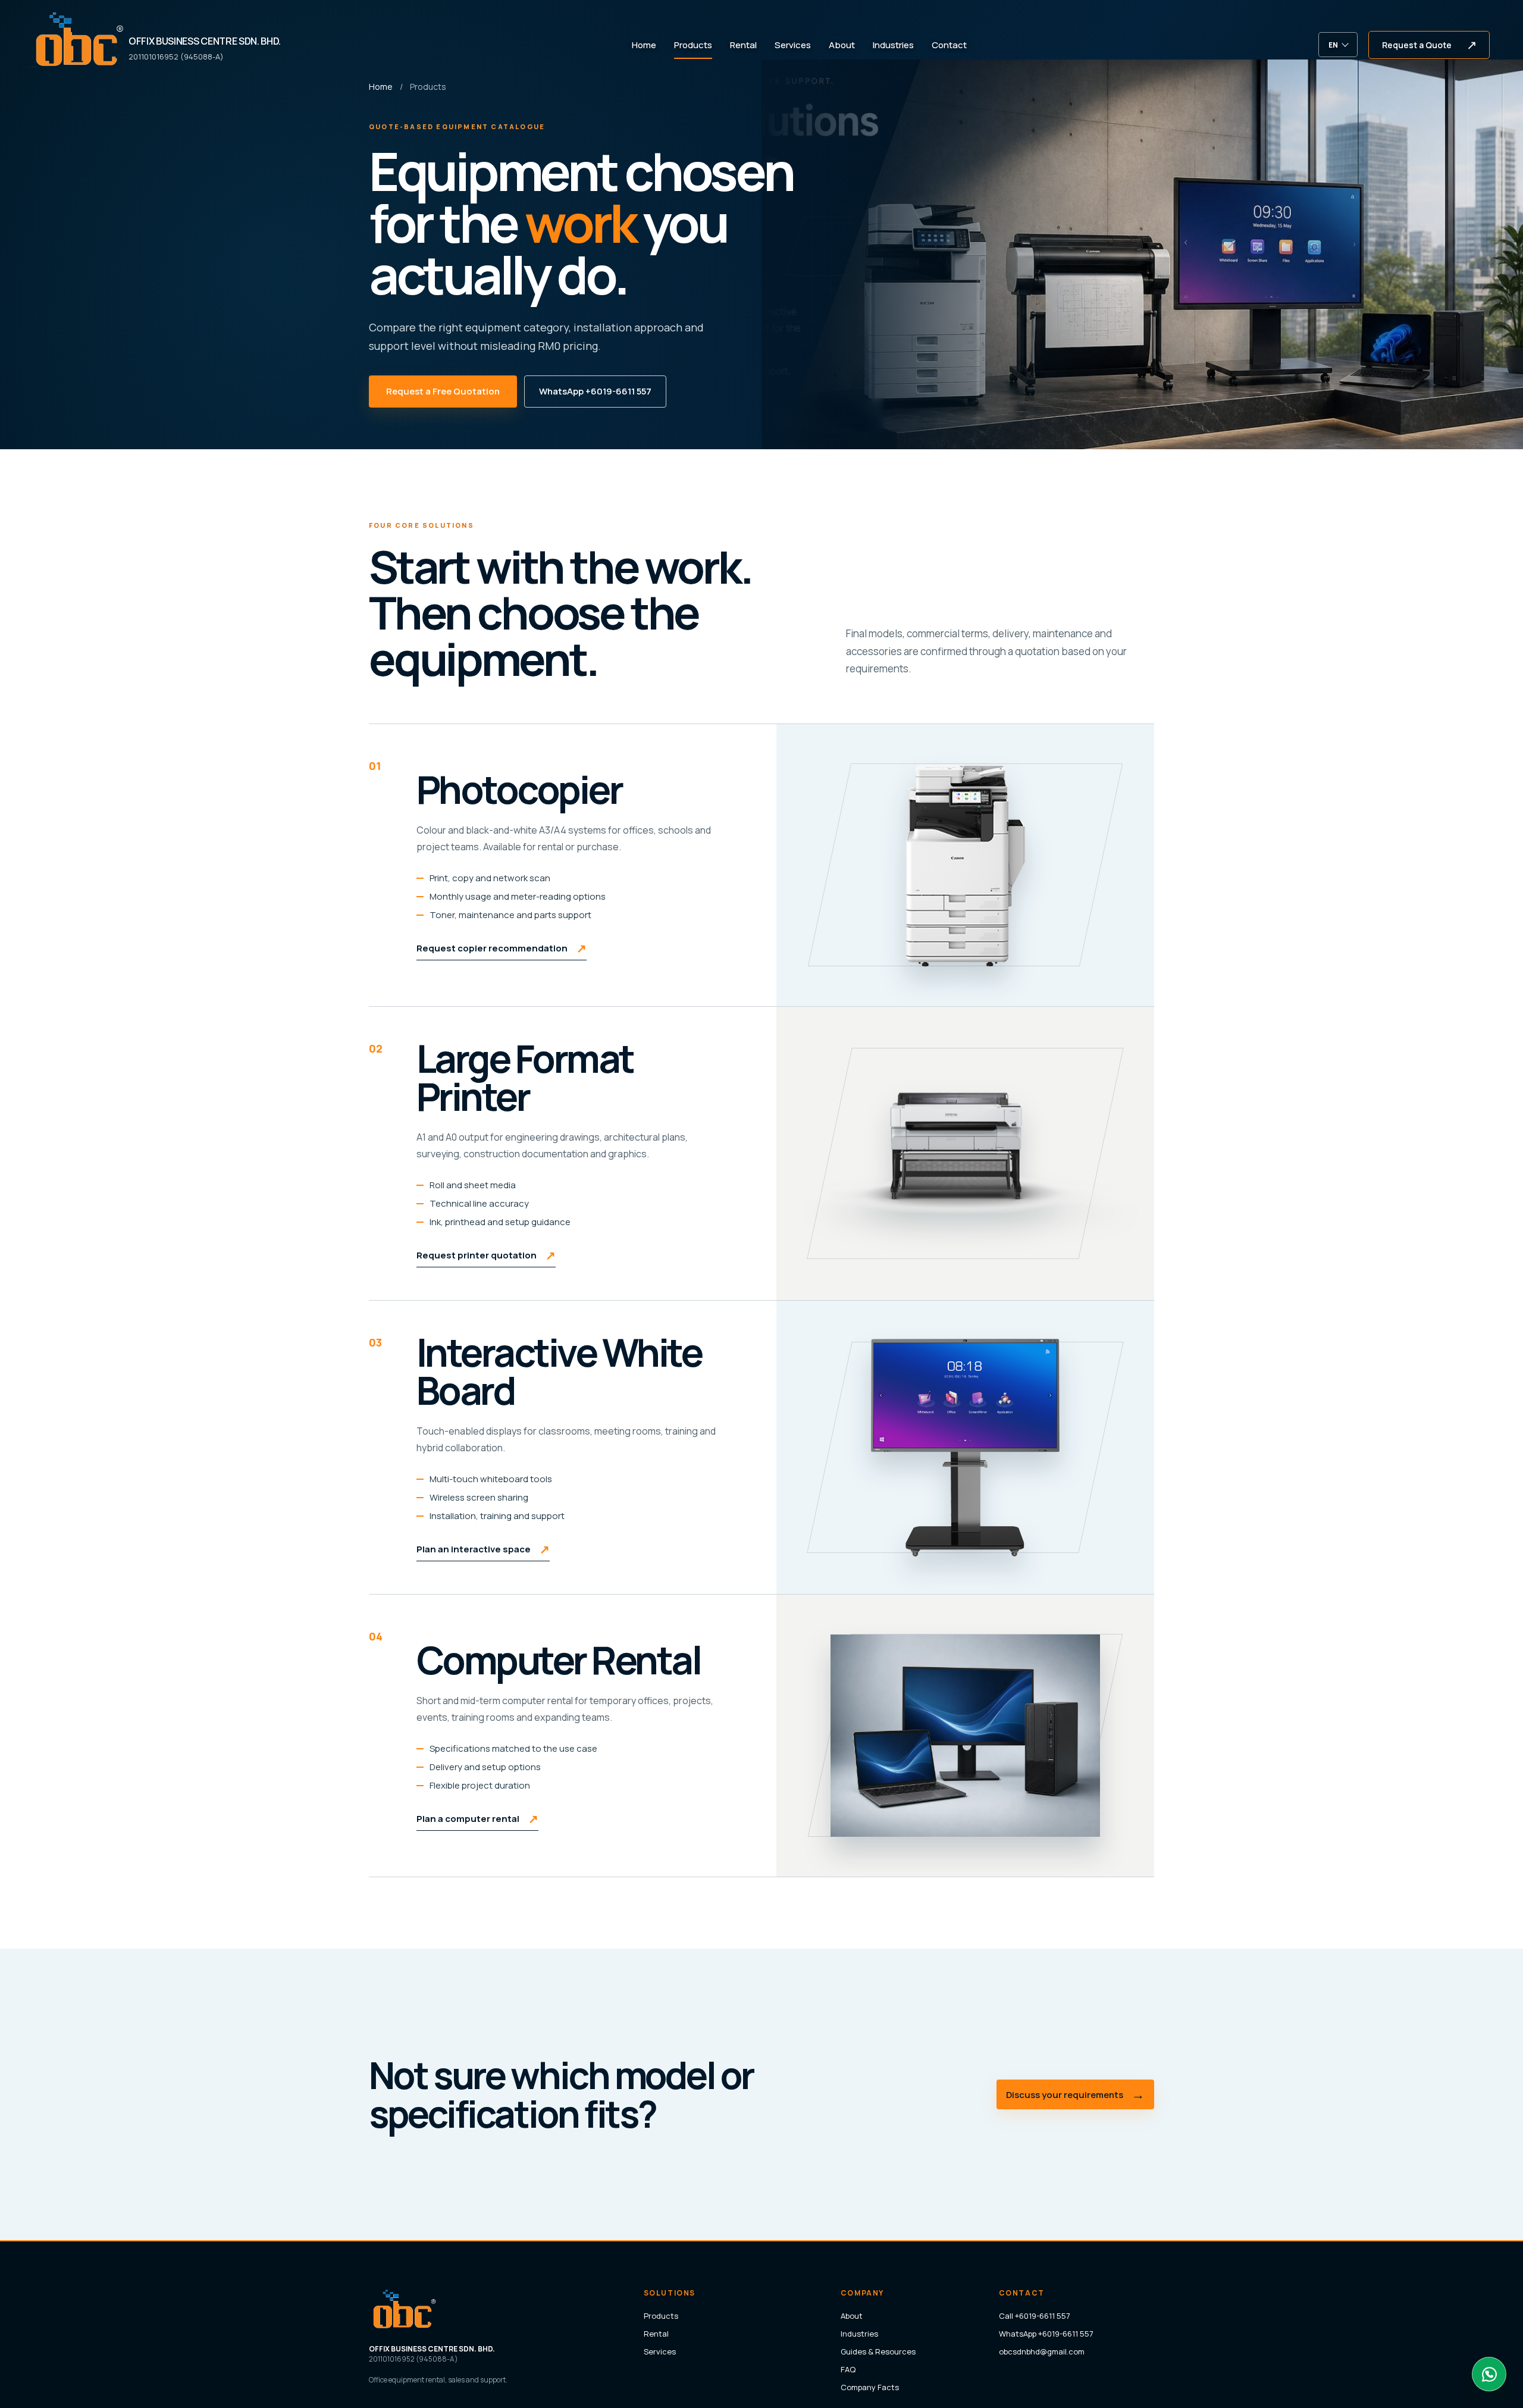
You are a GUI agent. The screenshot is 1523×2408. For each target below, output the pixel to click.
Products (693, 45)
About (842, 45)
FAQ (848, 2369)
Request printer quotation (486, 1255)
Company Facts (870, 2387)
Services (793, 45)
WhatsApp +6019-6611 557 (595, 391)
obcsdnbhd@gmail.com (1042, 2351)
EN (1333, 45)
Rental (743, 45)
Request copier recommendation (502, 948)
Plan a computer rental (477, 1819)
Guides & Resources (878, 2351)
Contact (949, 45)
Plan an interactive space (483, 1549)
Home (644, 45)
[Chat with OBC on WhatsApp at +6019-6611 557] (1489, 2374)
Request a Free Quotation (443, 391)
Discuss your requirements (1075, 2094)
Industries (893, 45)
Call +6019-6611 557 (1035, 2316)
